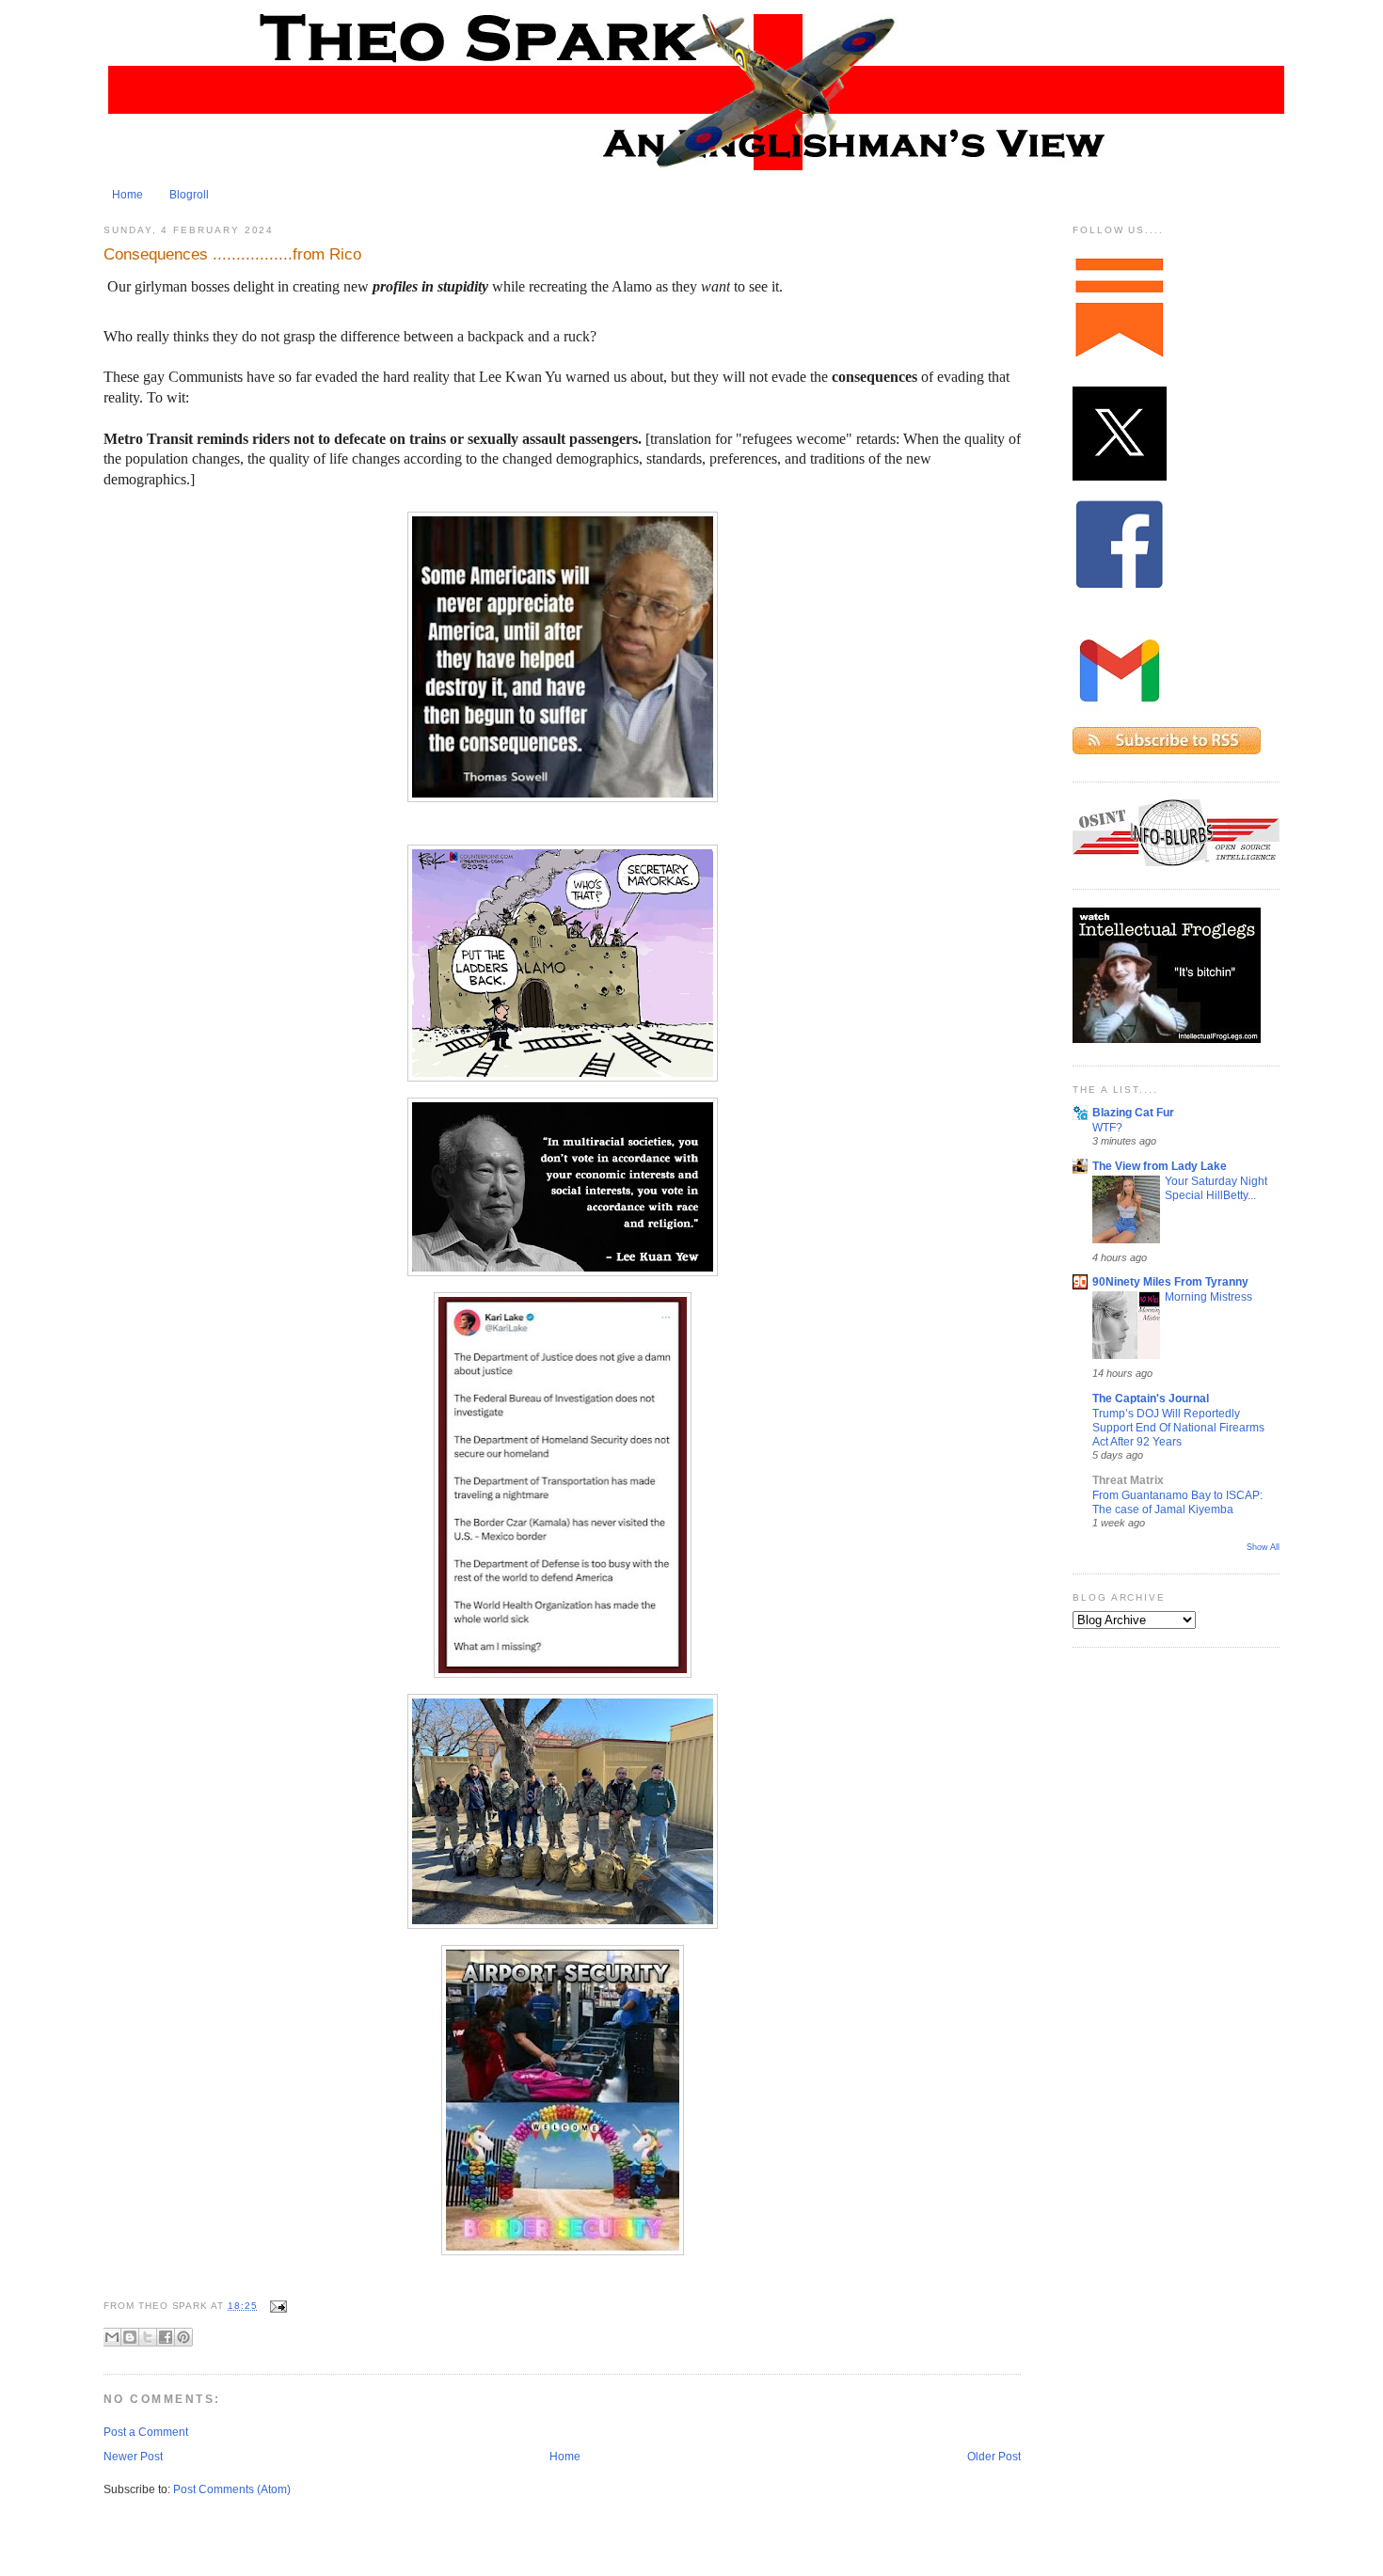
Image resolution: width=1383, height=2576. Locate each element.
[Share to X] (148, 2337)
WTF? (1107, 1127)
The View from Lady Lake (1160, 1166)
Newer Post (133, 2457)
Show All (1263, 1547)
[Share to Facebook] (166, 2337)
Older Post (994, 2457)
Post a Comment (146, 2432)
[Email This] (112, 2337)
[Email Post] (276, 2306)
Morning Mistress (1208, 1296)
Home (127, 195)
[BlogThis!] (130, 2337)
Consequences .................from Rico (232, 254)
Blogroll (189, 195)
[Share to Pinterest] (183, 2337)
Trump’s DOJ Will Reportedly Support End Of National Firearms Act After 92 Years (1178, 1428)
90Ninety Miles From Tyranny (1170, 1282)
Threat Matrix (1128, 1480)
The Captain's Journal (1151, 1399)
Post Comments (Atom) (232, 2489)
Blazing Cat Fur (1133, 1113)
